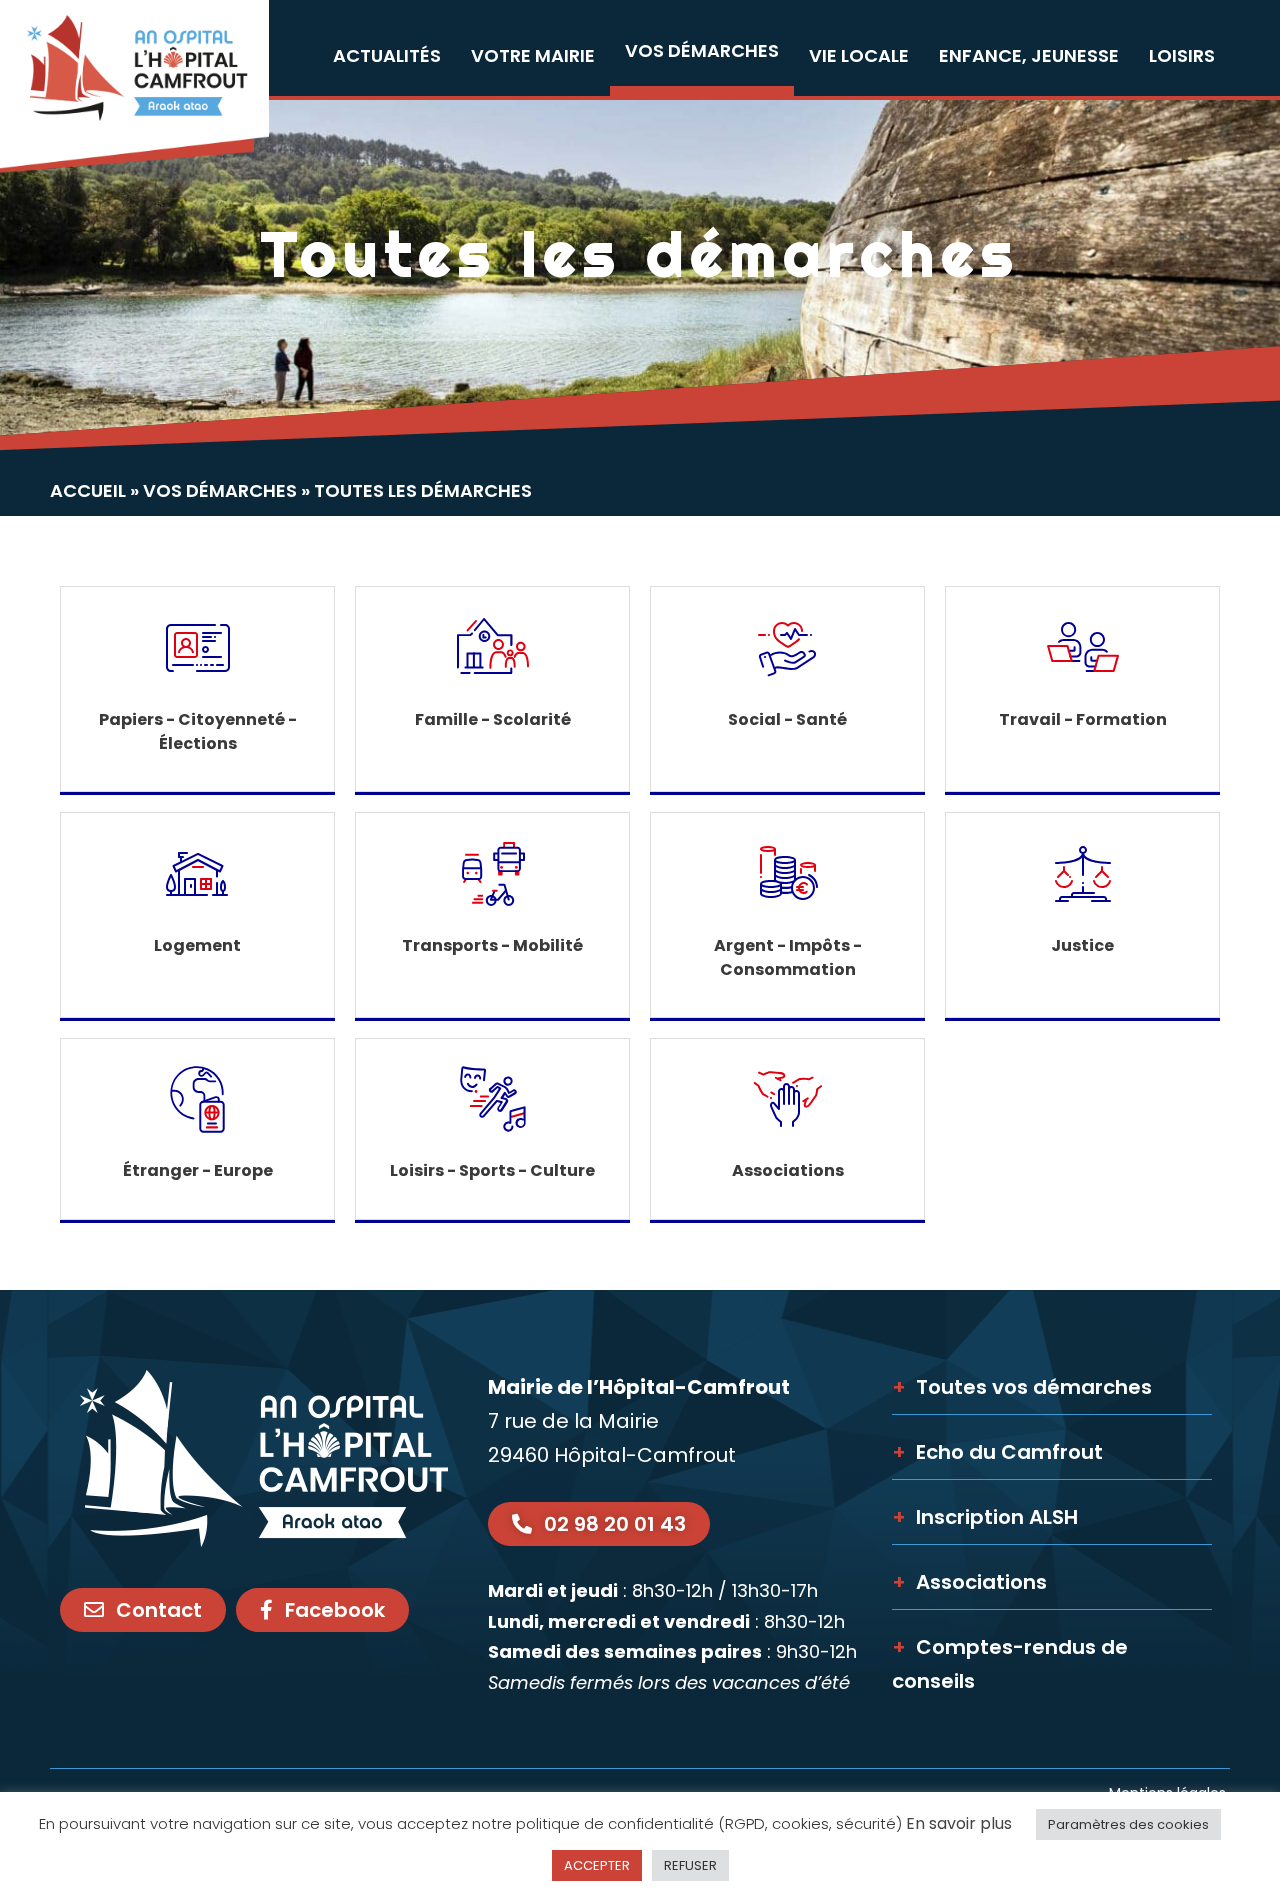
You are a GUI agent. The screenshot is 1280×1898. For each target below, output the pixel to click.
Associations (969, 1582)
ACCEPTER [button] (597, 1865)
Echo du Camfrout (997, 1452)
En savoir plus (959, 1823)
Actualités (387, 55)
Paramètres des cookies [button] (1128, 1824)
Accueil (88, 490)
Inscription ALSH (985, 1517)
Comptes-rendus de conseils (1010, 1664)
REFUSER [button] (690, 1865)
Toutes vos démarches (1022, 1387)
